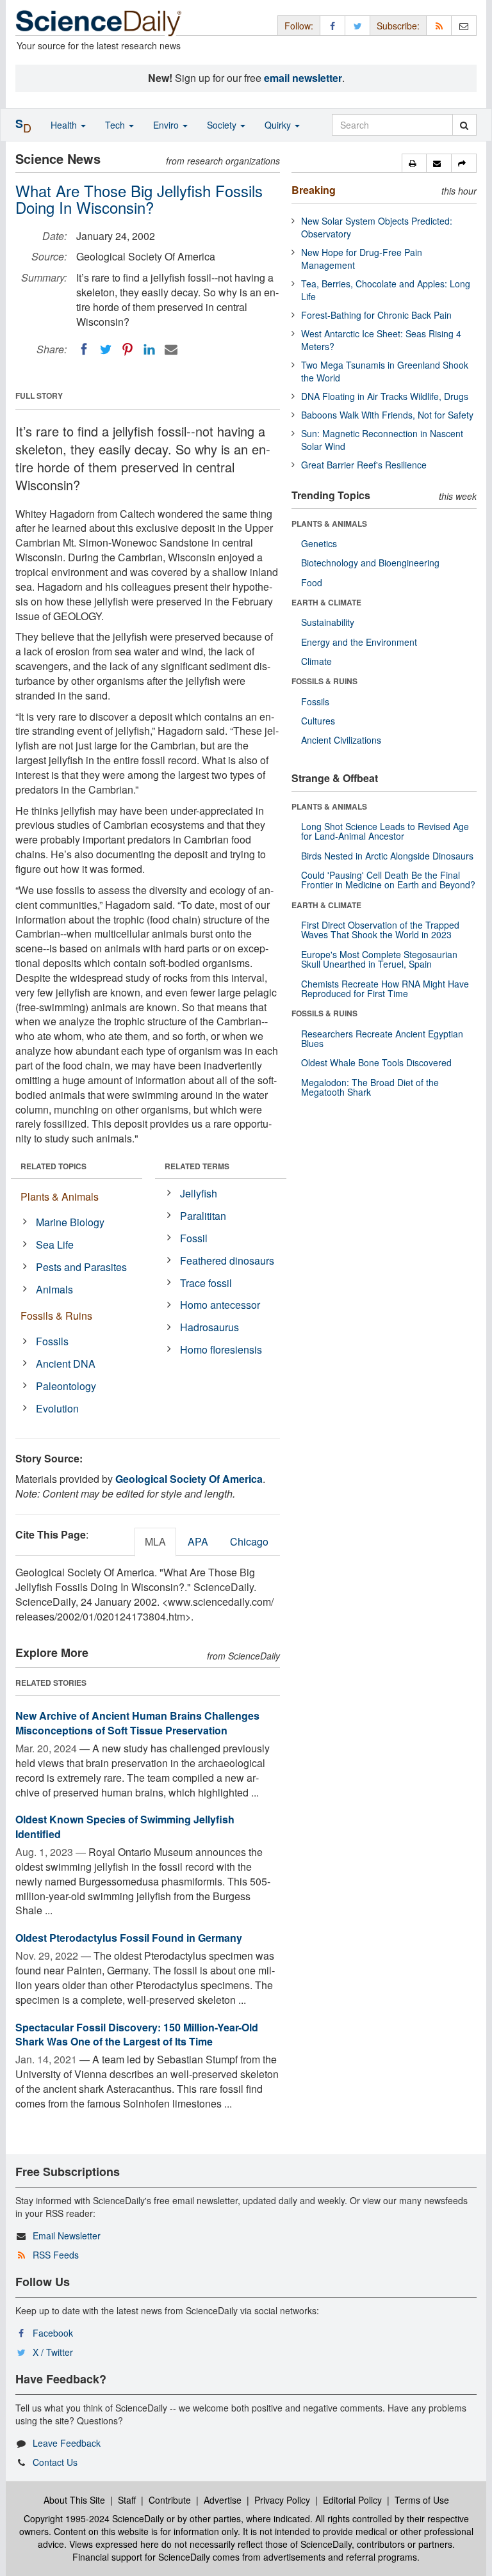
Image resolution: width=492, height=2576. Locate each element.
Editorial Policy (352, 2500)
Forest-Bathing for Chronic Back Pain (376, 315)
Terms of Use (422, 2500)
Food (312, 582)
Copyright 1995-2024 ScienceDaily (94, 2518)
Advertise (223, 2500)
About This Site (74, 2500)
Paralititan (203, 1216)
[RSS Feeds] (439, 25)
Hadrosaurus (209, 1327)
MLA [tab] (155, 1541)
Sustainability (328, 622)
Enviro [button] (167, 125)
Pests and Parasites (81, 1267)
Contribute (170, 2500)
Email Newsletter (67, 2236)
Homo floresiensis (221, 1349)
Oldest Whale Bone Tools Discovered (376, 1062)
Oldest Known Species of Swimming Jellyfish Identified (125, 1827)
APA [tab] (198, 1541)
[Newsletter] (464, 25)
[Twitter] (106, 349)
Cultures (318, 721)
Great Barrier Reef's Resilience (364, 465)
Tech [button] (116, 125)
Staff (127, 2500)
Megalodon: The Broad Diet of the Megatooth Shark (370, 1087)
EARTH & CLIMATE (326, 602)
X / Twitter (53, 2352)
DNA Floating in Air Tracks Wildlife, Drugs (385, 396)
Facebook (53, 2333)
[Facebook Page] (332, 25)
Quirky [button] (279, 125)
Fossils (52, 1341)
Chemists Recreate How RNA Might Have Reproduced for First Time (385, 988)
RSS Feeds (56, 2255)
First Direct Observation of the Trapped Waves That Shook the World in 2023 (380, 930)
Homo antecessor (220, 1305)
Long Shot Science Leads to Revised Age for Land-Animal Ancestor (385, 831)
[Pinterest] (127, 349)
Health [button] (65, 125)
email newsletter (303, 78)
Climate (316, 661)
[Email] (171, 349)
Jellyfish (199, 1193)
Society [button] (223, 125)
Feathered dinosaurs (227, 1260)
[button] (414, 163)
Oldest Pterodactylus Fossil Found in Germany (129, 1938)
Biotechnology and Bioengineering (370, 563)
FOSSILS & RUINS (324, 681)
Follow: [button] (299, 26)
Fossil (194, 1238)
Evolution (57, 1408)
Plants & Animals (60, 1196)
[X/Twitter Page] (357, 25)
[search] (464, 125)
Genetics (319, 543)
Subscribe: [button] (398, 26)
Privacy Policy (282, 2500)
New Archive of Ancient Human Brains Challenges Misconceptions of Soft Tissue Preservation (137, 1723)
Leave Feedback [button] (67, 2443)
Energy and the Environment (359, 642)
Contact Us (55, 2462)
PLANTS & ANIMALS (329, 524)
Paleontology (66, 1386)
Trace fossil (206, 1283)
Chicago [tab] (249, 1541)
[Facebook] (84, 349)
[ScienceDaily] (99, 22)
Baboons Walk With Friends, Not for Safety (387, 415)
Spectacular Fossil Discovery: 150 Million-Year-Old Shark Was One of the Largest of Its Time (137, 2035)
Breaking (314, 190)
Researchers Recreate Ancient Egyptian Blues (382, 1038)
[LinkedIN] (149, 349)
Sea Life (55, 1244)
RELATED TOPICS (53, 1166)
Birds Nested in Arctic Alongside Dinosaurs (387, 856)
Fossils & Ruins (56, 1316)
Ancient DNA (66, 1364)
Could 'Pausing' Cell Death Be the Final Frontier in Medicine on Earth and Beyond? (388, 880)
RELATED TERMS (197, 1166)
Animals (54, 1289)
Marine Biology (70, 1222)
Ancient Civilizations (341, 740)
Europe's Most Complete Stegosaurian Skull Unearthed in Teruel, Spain (379, 959)
